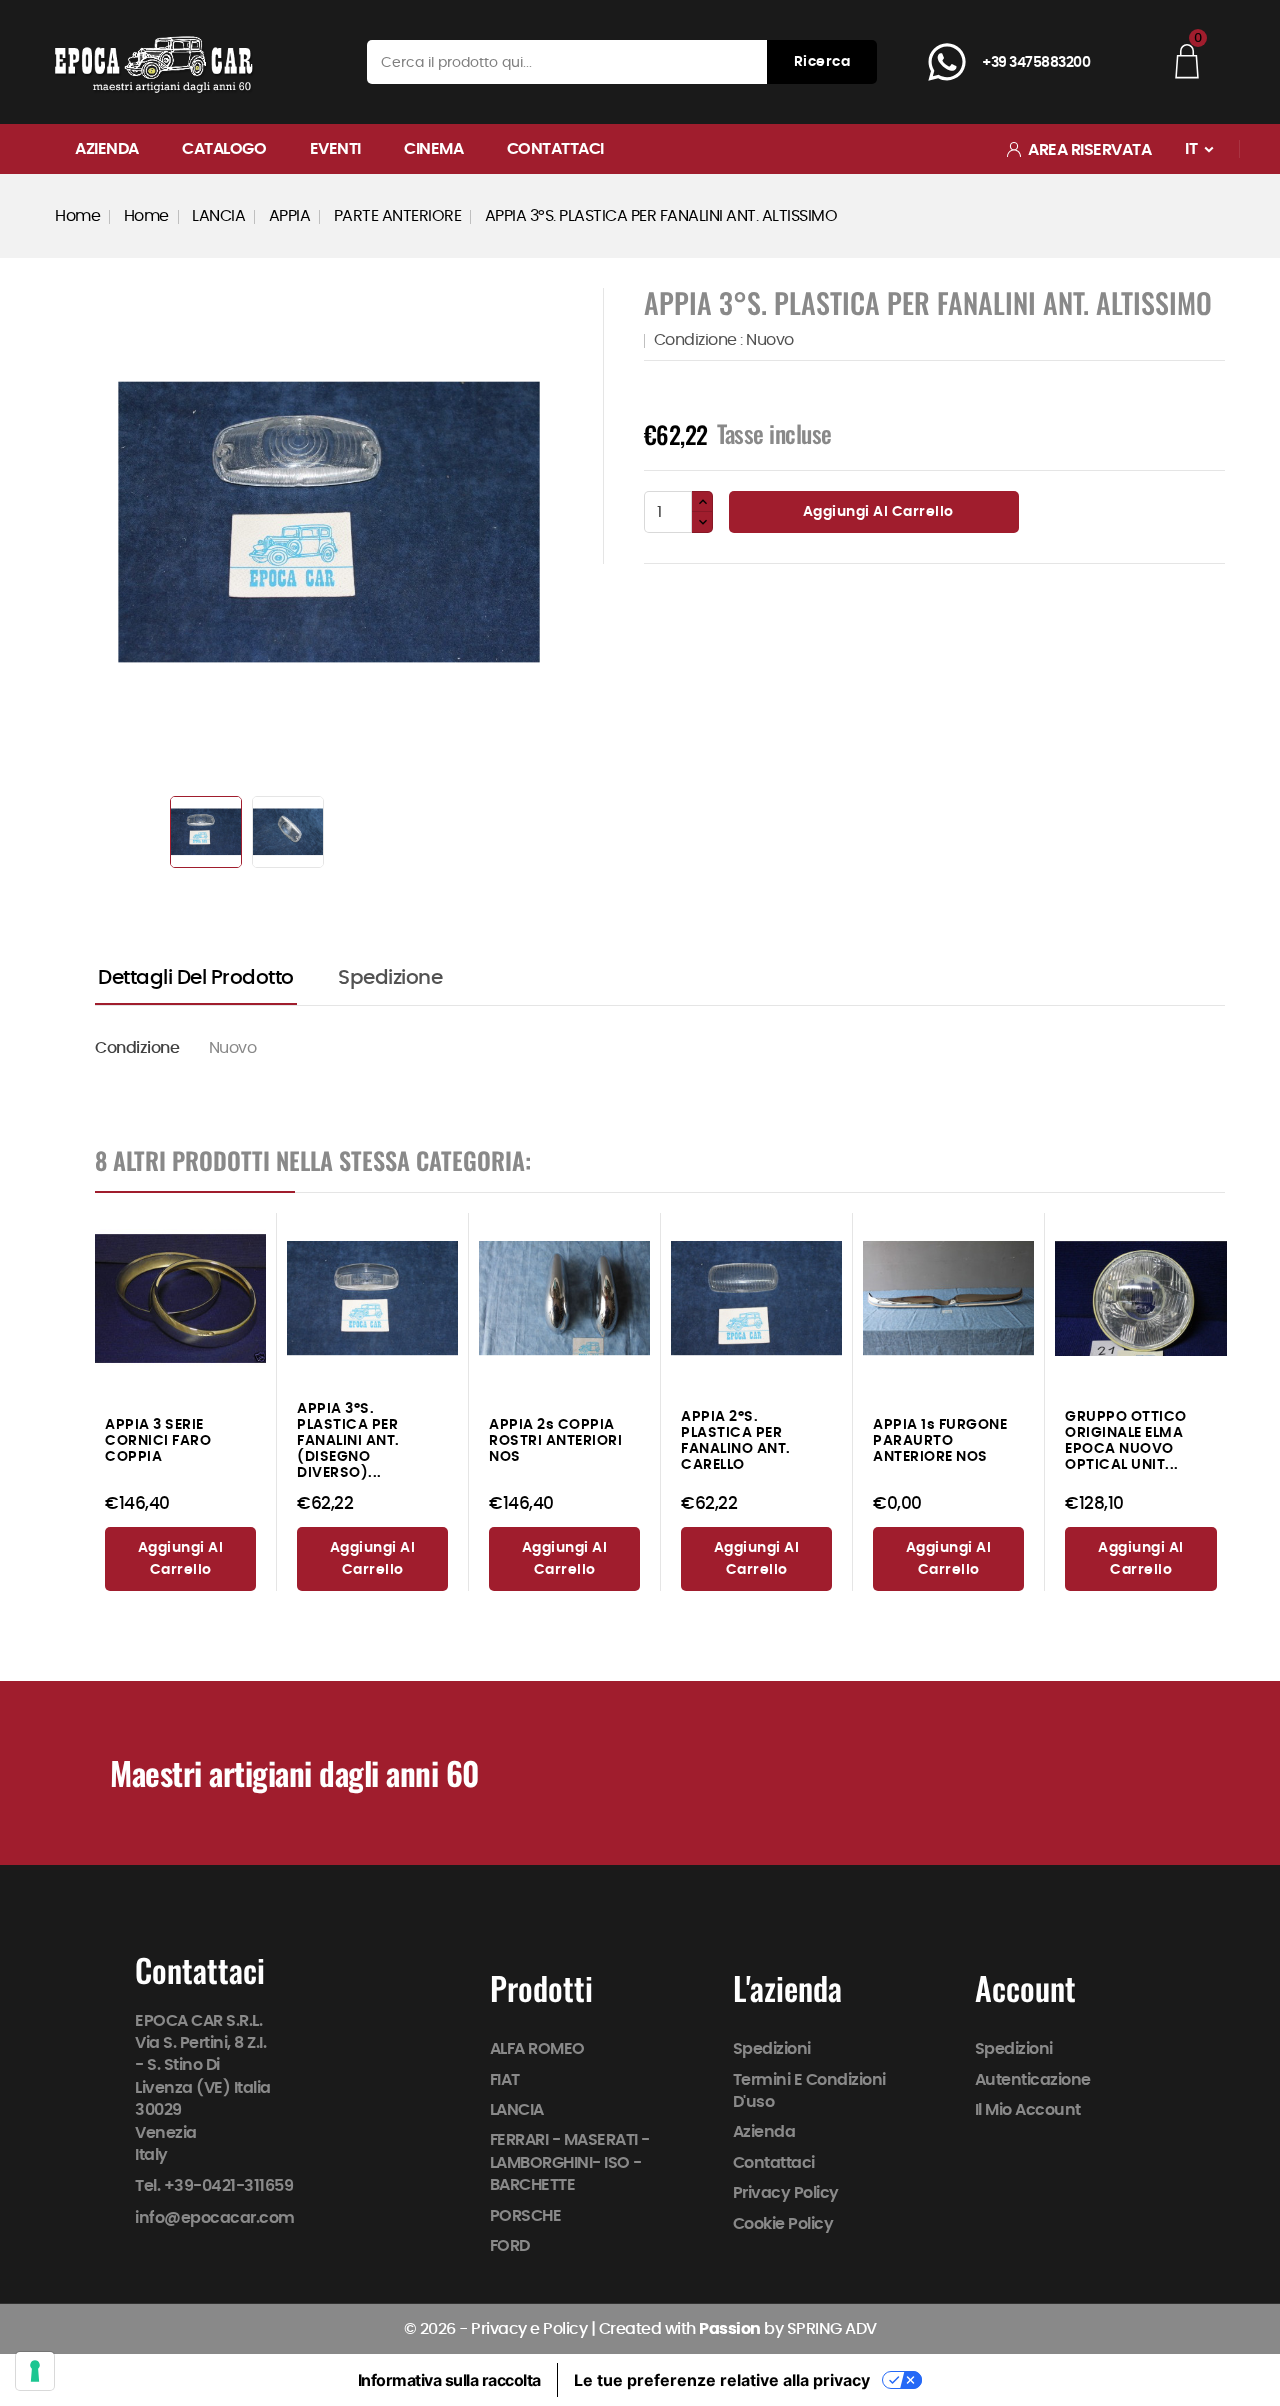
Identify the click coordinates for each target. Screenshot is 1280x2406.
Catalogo (224, 149)
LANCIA (517, 2110)
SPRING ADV (832, 2329)
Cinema (433, 149)
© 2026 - (438, 2329)
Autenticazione (1033, 2079)
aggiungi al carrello (181, 1559)
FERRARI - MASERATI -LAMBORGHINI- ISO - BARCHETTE (570, 2162)
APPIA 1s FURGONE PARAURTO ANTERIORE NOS (940, 1440)
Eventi (335, 149)
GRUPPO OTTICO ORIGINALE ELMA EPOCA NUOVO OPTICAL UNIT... (1126, 1440)
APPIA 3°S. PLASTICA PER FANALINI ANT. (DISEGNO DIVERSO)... (348, 1440)
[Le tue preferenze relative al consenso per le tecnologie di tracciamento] (35, 2371)
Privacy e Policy (529, 2329)
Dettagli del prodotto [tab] (196, 978)
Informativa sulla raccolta (449, 2380)
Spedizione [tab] (390, 978)
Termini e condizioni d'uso (809, 2090)
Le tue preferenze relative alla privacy (722, 2380)
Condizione (137, 1048)
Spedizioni (772, 2049)
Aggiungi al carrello (876, 512)
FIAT (505, 2079)
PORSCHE (526, 2215)
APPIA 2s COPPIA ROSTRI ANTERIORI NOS (555, 1440)
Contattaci (555, 149)
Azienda (107, 149)
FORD (510, 2246)
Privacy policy (786, 2193)
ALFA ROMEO (537, 2049)
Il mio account (1028, 2110)
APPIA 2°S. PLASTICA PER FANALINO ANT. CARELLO (736, 1440)
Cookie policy (783, 2223)
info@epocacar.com (215, 2218)
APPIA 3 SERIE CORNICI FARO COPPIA (158, 1440)
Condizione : (698, 340)
